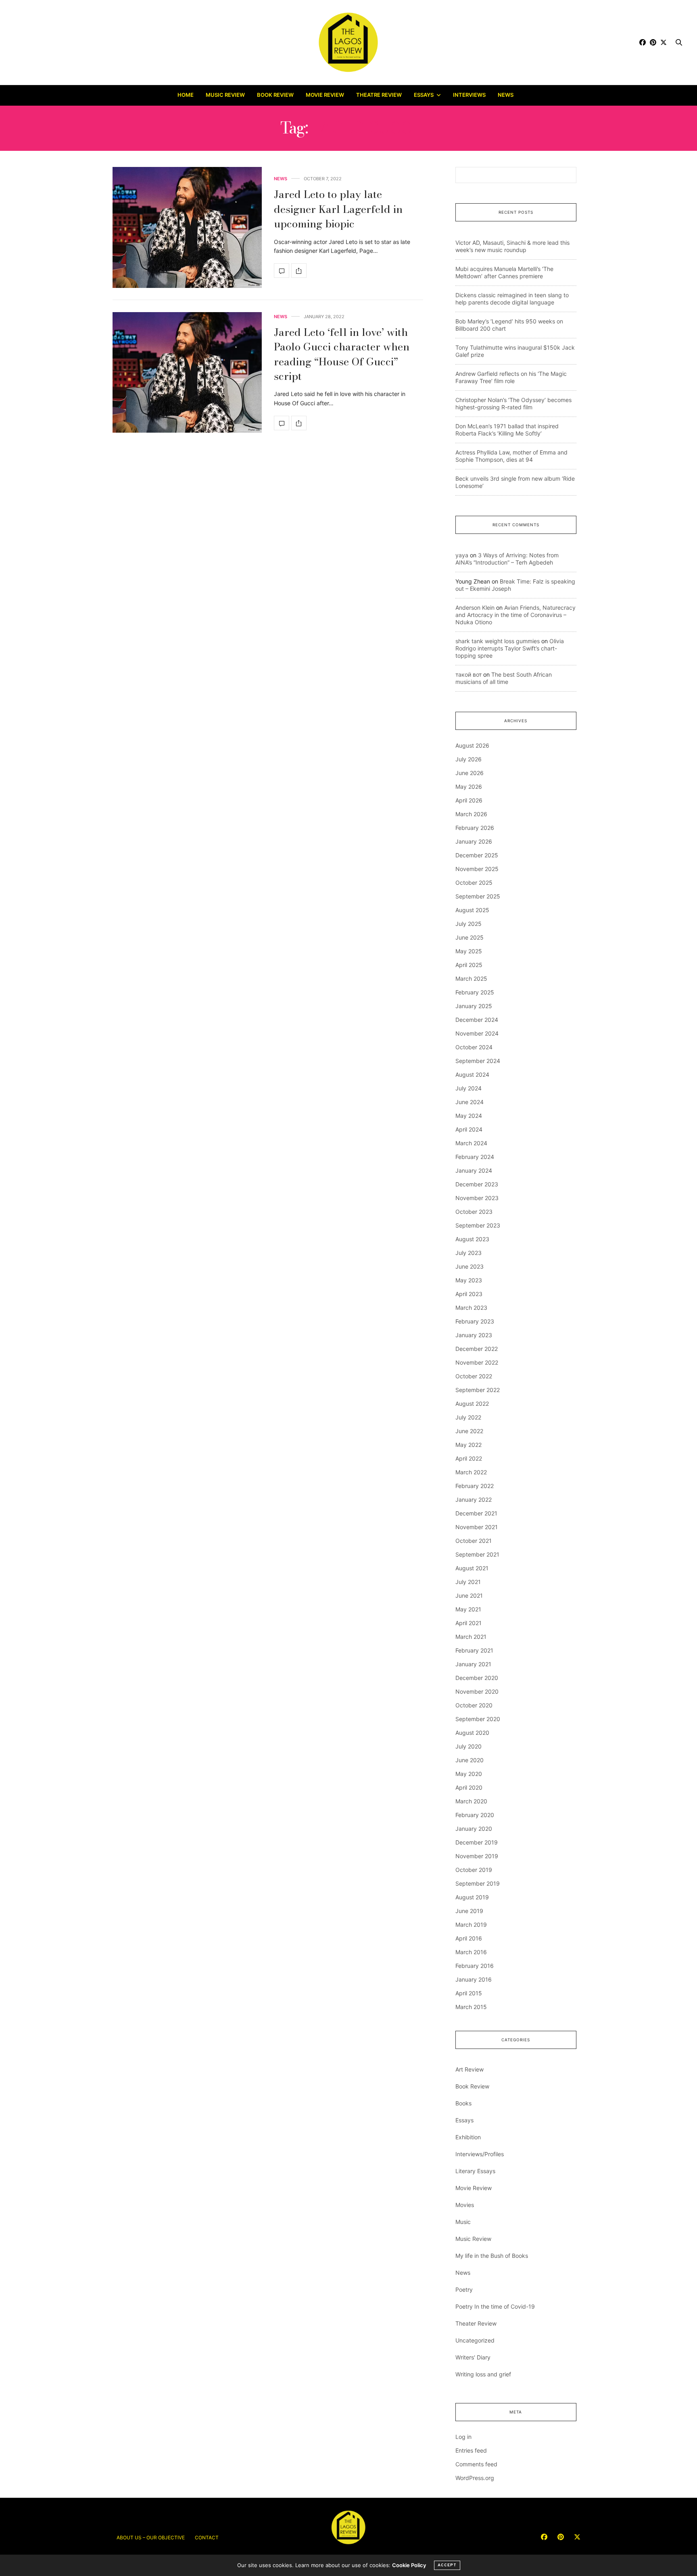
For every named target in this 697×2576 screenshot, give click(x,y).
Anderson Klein (475, 608)
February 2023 (475, 1321)
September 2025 (478, 896)
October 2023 (474, 1212)
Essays (424, 95)
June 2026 (470, 773)
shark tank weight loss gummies (498, 641)
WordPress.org (475, 2478)
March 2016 (471, 1952)
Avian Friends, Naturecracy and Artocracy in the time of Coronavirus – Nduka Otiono (515, 615)
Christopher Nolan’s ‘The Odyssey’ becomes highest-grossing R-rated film (513, 403)
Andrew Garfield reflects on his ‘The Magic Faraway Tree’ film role (511, 377)
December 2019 (477, 1842)
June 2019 (469, 1911)
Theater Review (476, 2323)
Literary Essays (475, 2171)
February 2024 (475, 1157)
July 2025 (468, 924)
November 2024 (477, 1033)
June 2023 (470, 1266)
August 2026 (472, 745)
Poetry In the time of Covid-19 (495, 2306)
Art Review (470, 2069)
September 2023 (478, 1225)
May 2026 (469, 787)
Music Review (225, 95)
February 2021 (474, 1650)
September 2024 (478, 1061)
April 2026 (469, 800)
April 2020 (469, 1787)
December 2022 (477, 1349)
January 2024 (474, 1170)
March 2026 (471, 814)
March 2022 (471, 1472)
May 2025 (469, 951)
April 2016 (469, 1938)
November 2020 (477, 1691)
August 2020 (472, 1733)
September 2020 (478, 1719)
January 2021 (473, 1664)
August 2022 (472, 1404)
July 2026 (468, 759)
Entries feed (471, 2450)
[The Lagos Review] (349, 42)
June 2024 (470, 1102)
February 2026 (475, 828)
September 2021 (477, 1554)
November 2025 (477, 869)
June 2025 (470, 937)
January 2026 (474, 841)
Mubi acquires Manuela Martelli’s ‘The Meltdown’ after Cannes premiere (504, 272)
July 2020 (468, 1746)
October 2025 (474, 883)
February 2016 (475, 1966)
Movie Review (325, 95)
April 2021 (468, 1623)
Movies (465, 2205)
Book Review (275, 95)
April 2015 (469, 1993)
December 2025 (477, 855)
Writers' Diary (473, 2357)
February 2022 (475, 1486)
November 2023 (477, 1198)
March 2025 (471, 979)
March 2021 (471, 1637)
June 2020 (470, 1760)
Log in (463, 2437)
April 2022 (469, 1458)
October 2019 (474, 1870)
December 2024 (477, 1020)
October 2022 (474, 1376)
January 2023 (474, 1335)
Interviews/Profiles (480, 2154)
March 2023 (471, 1308)
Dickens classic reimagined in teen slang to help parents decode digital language (512, 299)
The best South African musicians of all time (504, 678)
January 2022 (474, 1500)
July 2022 (468, 1417)
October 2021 (474, 1541)
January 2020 (474, 1829)
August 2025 (472, 910)
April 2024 (469, 1129)
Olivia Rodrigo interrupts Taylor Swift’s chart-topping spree (510, 648)
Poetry (464, 2289)
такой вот (468, 674)
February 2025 (475, 992)
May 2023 (469, 1280)
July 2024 (468, 1088)
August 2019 (472, 1897)
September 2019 (478, 1883)
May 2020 (469, 1774)
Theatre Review (379, 95)
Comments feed (476, 2464)
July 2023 (468, 1253)
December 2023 (477, 1184)
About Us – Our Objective (151, 2537)
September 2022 (478, 1390)
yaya (462, 555)
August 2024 (472, 1074)
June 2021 (469, 1595)
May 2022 (468, 1445)
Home (186, 95)
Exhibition (468, 2137)
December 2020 (477, 1678)
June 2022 (469, 1431)
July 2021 (468, 1582)
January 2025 (474, 1006)
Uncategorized (475, 2340)
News (506, 95)
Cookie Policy (409, 2565)
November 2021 (477, 1527)
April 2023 (469, 1294)
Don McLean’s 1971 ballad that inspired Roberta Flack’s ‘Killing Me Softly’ (507, 430)
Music (463, 2222)
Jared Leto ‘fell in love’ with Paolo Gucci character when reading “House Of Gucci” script (342, 354)
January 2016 (474, 1979)
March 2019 (471, 1925)
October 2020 (474, 1705)
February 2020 (475, 1815)
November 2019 (477, 1856)
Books (463, 2103)
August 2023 (472, 1239)
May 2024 (469, 1116)
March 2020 (471, 1801)
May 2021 (468, 1609)
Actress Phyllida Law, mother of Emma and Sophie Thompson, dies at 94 (511, 456)
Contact (207, 2537)
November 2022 (477, 1362)
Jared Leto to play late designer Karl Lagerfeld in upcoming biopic (338, 209)
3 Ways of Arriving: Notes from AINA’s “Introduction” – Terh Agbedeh (507, 559)
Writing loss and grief (483, 2374)
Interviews (469, 95)
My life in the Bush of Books (492, 2256)
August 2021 (472, 1568)
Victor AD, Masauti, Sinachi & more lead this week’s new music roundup (512, 246)
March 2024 (471, 1143)
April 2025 (469, 965)
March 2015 (471, 2007)
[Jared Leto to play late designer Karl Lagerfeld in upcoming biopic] (187, 227)
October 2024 (474, 1047)
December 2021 (476, 1513)
